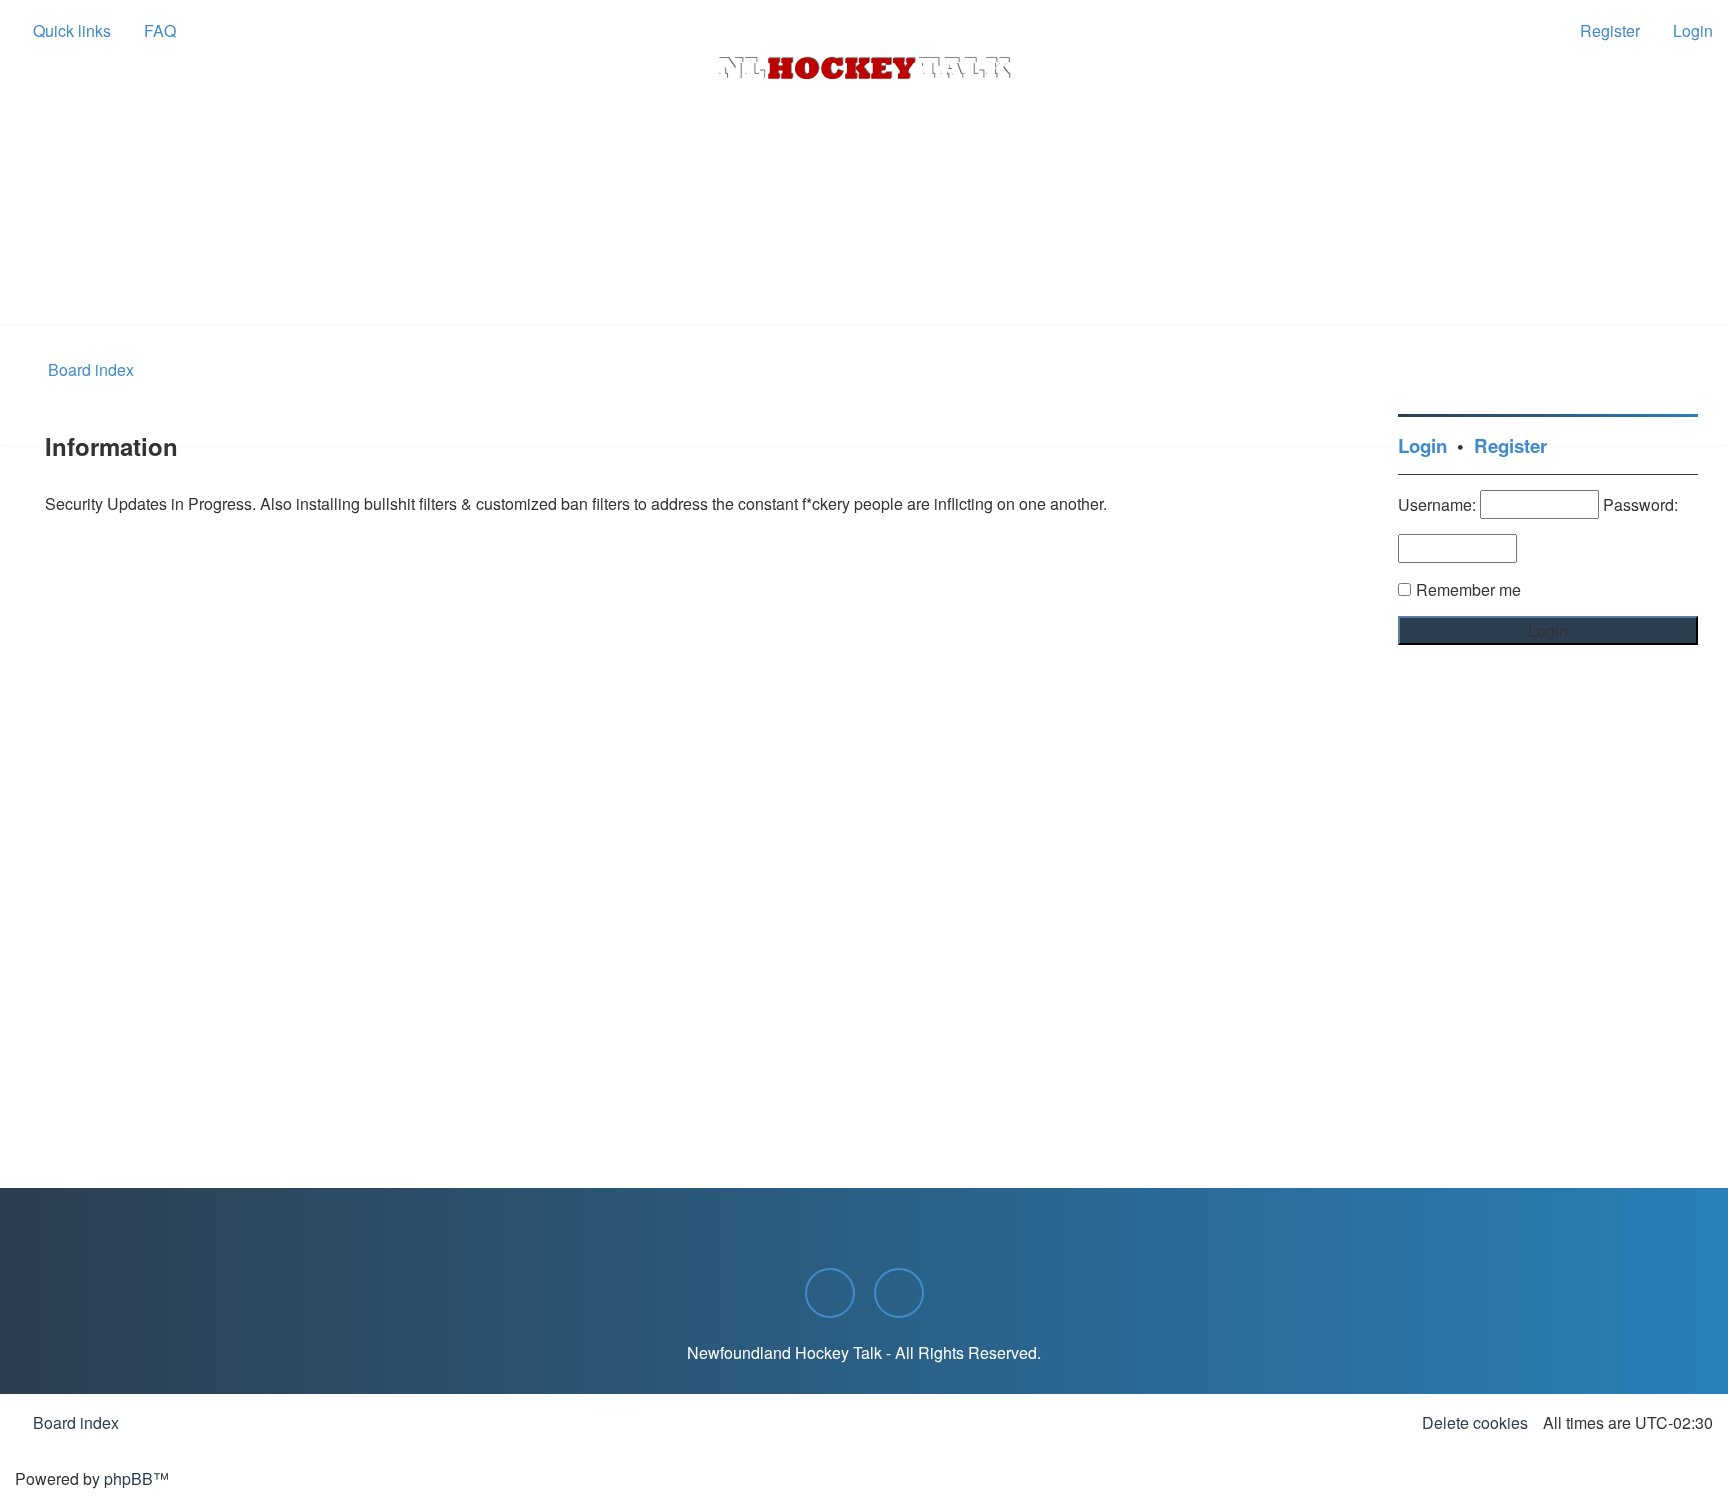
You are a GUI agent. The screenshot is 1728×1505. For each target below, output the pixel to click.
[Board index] (864, 68)
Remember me (1468, 589)
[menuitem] (151, 31)
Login (1422, 445)
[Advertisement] (864, 271)
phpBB (128, 1478)
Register (1510, 445)
